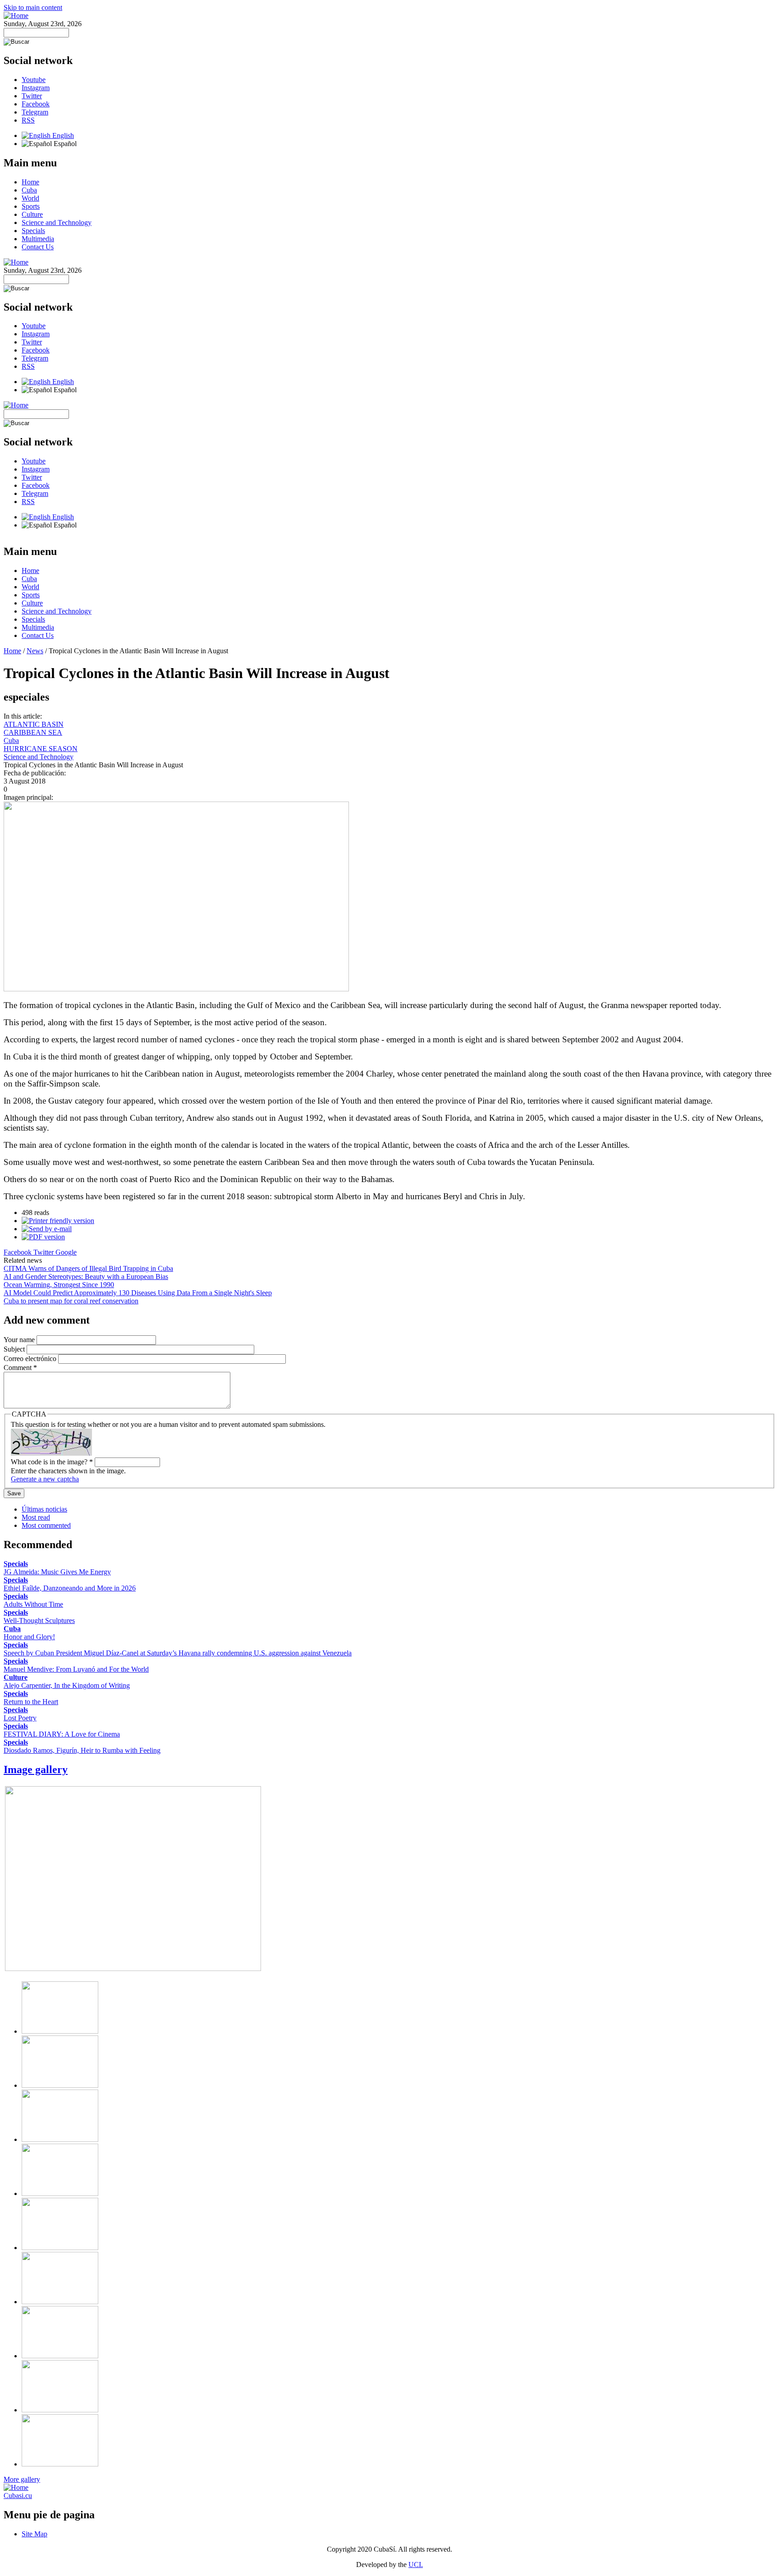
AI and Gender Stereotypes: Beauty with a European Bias (86, 1277)
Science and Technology (57, 222)
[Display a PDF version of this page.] (43, 1237)
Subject (15, 1349)
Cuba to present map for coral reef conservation (71, 1301)
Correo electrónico (31, 1359)
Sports (31, 206)
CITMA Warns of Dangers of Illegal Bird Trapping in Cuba (88, 1268)
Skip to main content (33, 7)
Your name (20, 1340)
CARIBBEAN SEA (33, 732)
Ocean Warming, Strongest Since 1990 (59, 1285)
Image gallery (36, 1769)
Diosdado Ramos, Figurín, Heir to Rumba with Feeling (82, 1750)
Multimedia (38, 239)
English (62, 135)
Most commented (46, 1525)
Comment (20, 1368)
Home (30, 182)
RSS (28, 120)
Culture (32, 214)
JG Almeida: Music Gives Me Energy (57, 1572)
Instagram (36, 88)
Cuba (29, 190)
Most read (36, 1517)
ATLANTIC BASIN (34, 724)
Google (66, 1252)
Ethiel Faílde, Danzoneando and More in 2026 (70, 1588)
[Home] (16, 16)
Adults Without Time (33, 1604)
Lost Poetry (20, 1718)
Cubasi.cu (18, 2496)
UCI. (416, 2565)
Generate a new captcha (45, 1479)
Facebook (36, 104)
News (35, 651)
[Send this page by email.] (47, 1229)
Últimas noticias (44, 1509)
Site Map (34, 2534)
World (30, 198)
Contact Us (38, 247)
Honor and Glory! (29, 1637)
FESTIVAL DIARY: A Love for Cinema (62, 1734)
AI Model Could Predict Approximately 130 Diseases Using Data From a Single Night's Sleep (138, 1293)
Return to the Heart (31, 1702)
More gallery (22, 2479)
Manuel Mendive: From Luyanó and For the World (76, 1669)
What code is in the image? (52, 1462)
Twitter (32, 96)
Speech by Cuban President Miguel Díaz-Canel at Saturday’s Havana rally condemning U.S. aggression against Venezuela (178, 1653)
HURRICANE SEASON (41, 749)
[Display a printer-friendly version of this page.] (58, 1221)
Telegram (35, 112)
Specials (33, 231)
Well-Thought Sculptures (39, 1620)
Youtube (34, 80)
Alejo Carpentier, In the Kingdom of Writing (67, 1685)
